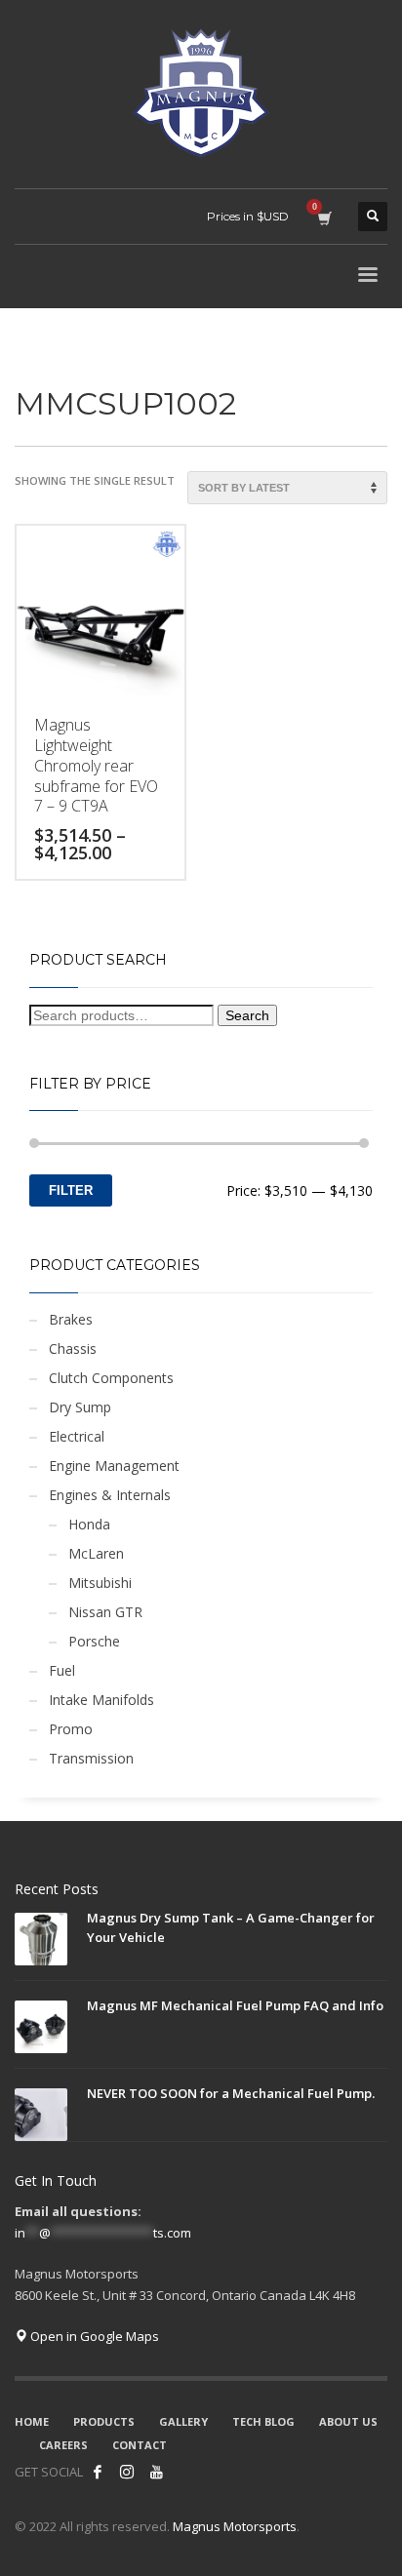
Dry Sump (80, 1407)
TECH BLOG (263, 2421)
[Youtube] (156, 2472)
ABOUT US (348, 2421)
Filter (71, 1190)
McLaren (96, 1553)
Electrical (77, 1436)
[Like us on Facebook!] (98, 2472)
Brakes (71, 1319)
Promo (71, 1729)
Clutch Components (111, 1378)
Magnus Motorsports (235, 2526)
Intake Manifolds (101, 1700)
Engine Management (114, 1466)
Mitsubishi (100, 1583)
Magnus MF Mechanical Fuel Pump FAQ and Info (235, 2005)
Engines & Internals (110, 1495)
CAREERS (63, 2445)
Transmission (91, 1758)
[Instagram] (127, 2472)
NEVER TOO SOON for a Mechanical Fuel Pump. (231, 2093)
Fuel (62, 1670)
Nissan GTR (105, 1612)
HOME (32, 2421)
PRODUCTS (104, 2421)
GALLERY (183, 2421)
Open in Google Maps (93, 2336)
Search (247, 1015)
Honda (89, 1524)
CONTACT (140, 2445)
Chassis (73, 1348)
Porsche (94, 1641)
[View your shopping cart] (323, 217)
